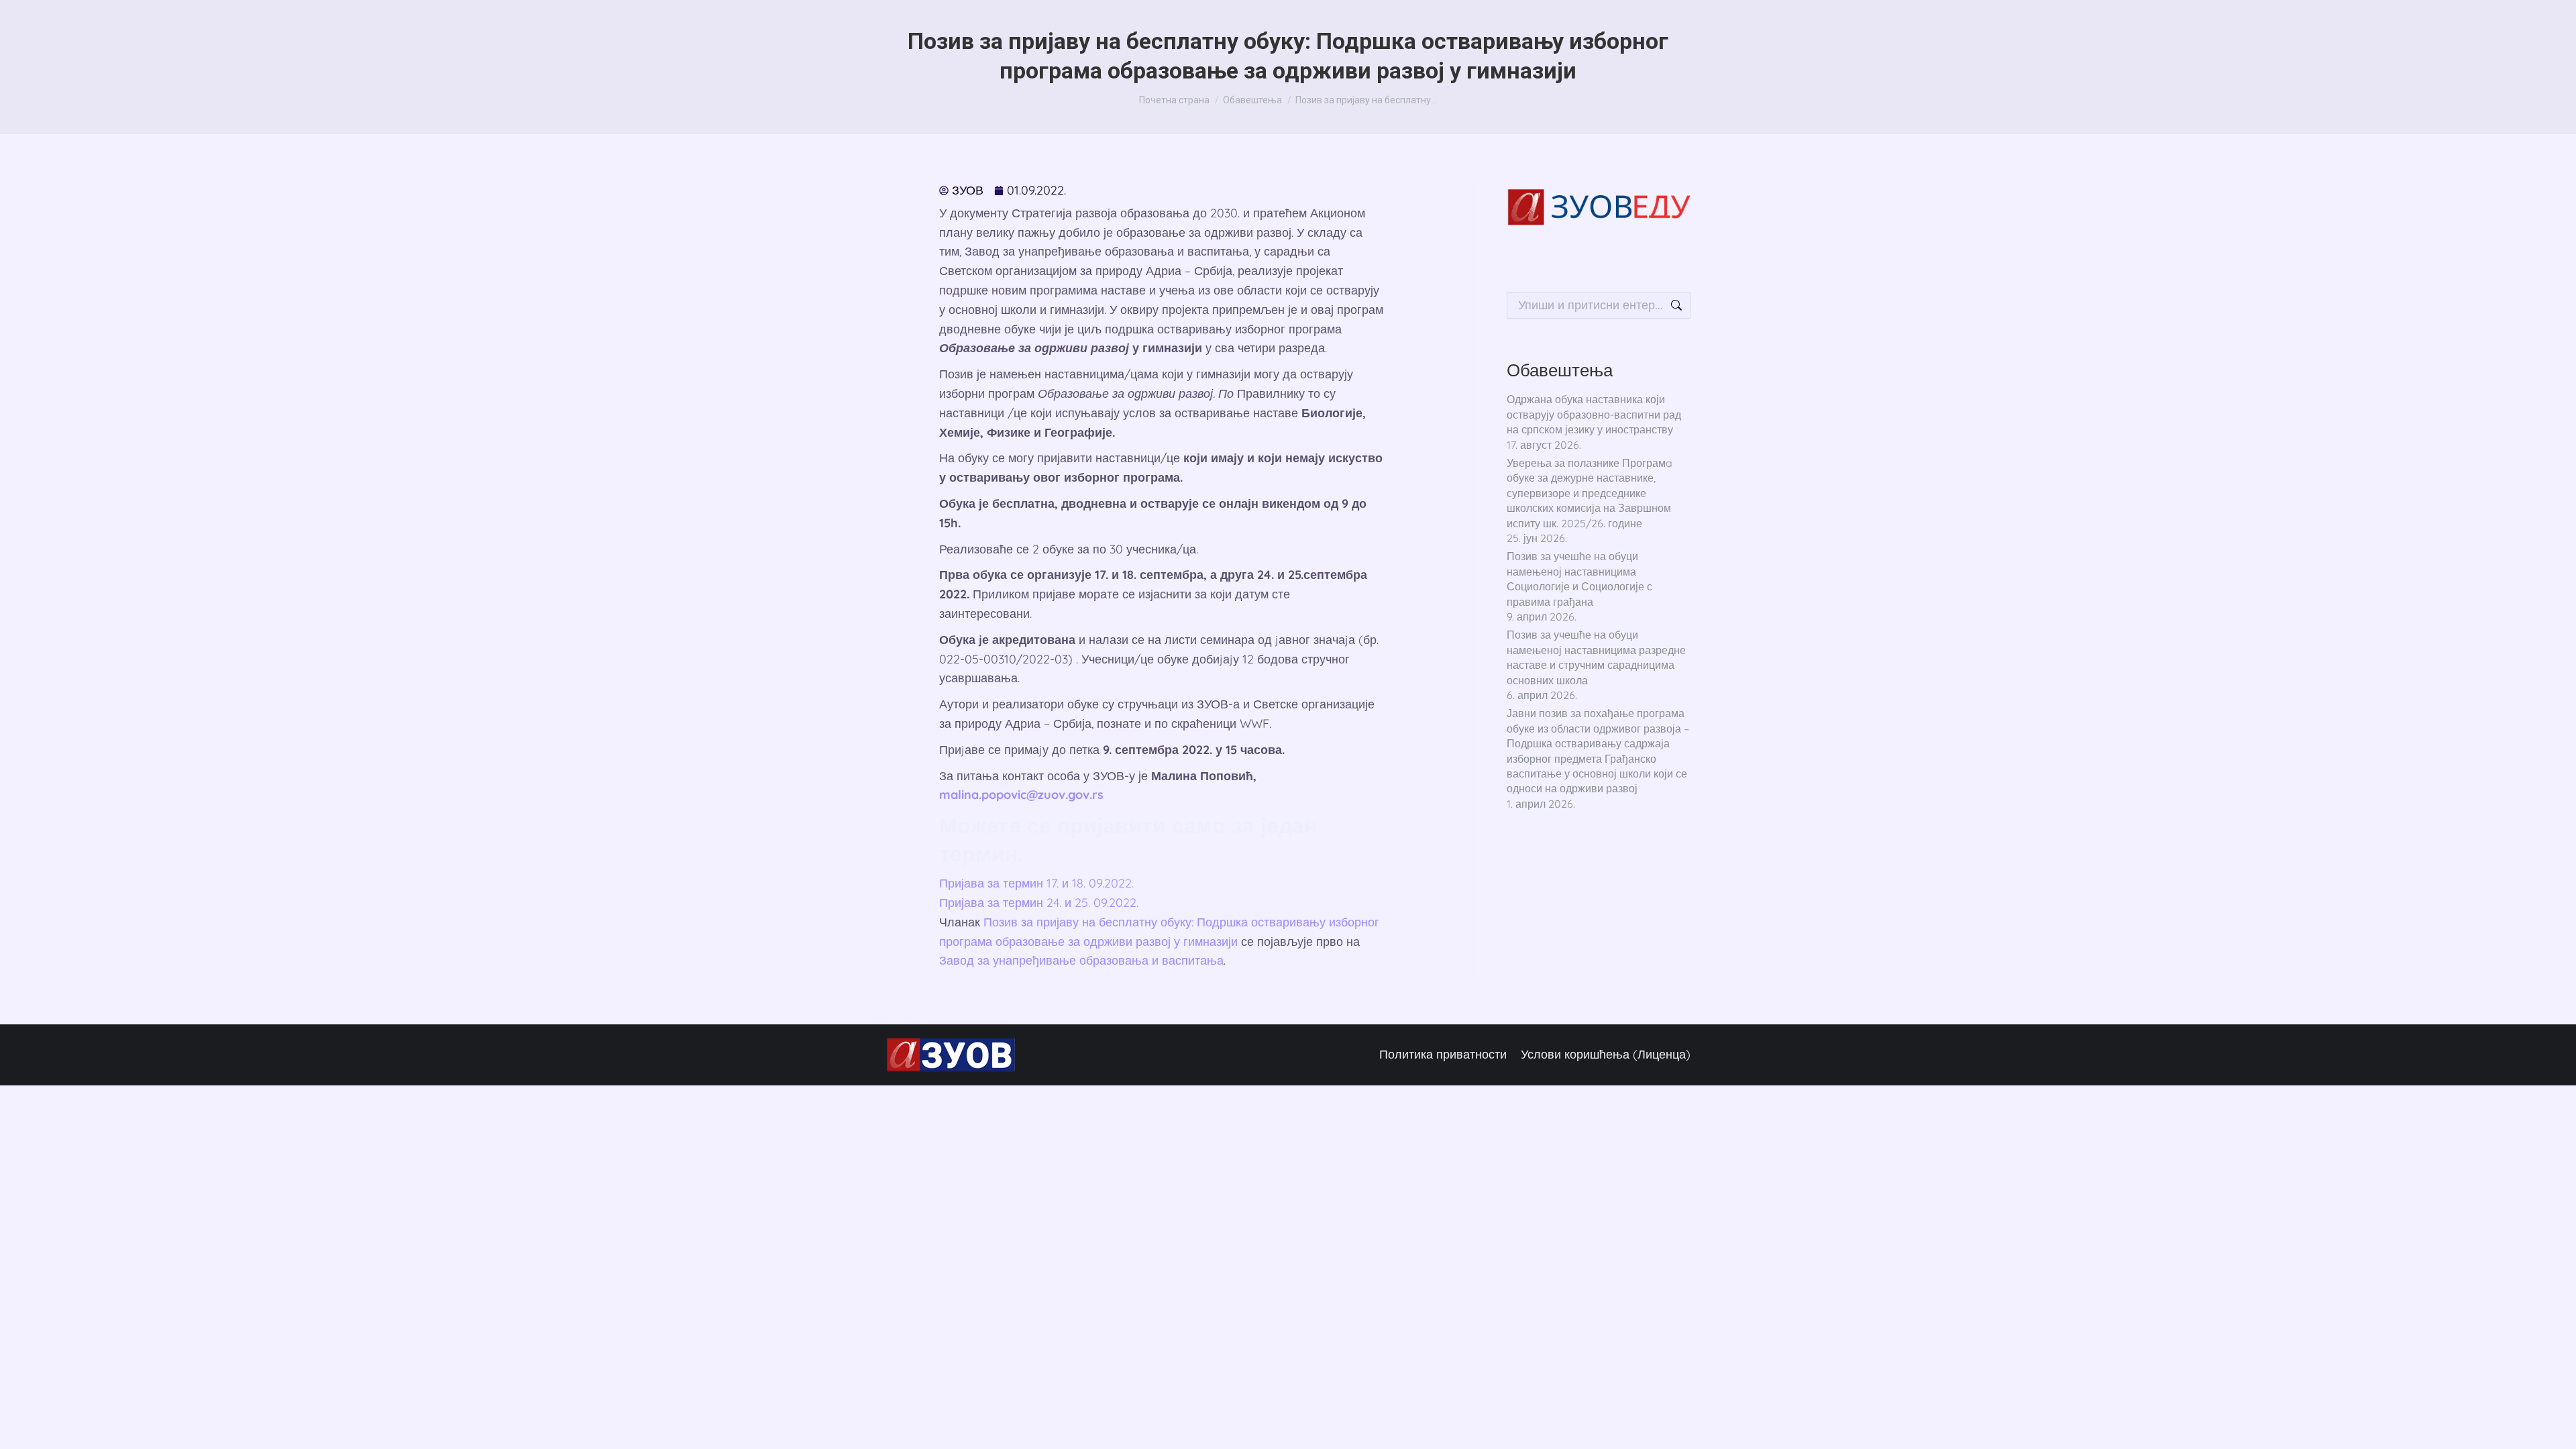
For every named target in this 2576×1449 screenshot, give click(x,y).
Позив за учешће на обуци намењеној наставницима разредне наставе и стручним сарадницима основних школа (1596, 657)
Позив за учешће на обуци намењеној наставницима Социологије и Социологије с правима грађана (1579, 579)
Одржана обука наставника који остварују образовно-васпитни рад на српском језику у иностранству (1594, 414)
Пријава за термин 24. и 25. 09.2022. (1039, 903)
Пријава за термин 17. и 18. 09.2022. (1036, 883)
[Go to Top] (2549, 1422)
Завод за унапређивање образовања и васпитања (1081, 960)
